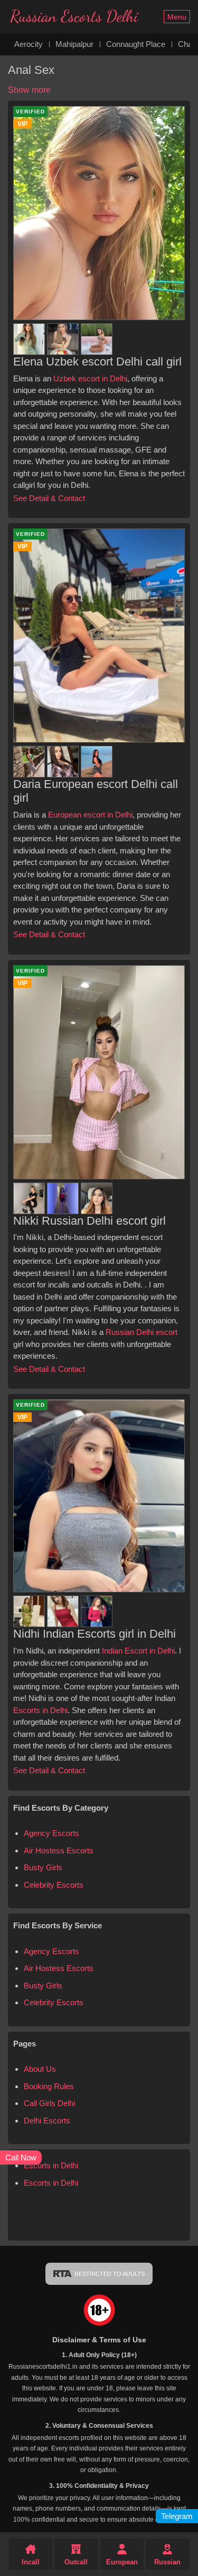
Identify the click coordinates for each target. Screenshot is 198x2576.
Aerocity (29, 44)
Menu (177, 17)
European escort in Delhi (90, 815)
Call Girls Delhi (49, 2103)
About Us (40, 2069)
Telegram (177, 2516)
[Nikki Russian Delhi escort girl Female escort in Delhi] (30, 1196)
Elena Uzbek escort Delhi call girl (97, 362)
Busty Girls (43, 1867)
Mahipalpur (74, 44)
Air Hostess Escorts (59, 1851)
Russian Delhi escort (142, 1332)
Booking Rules (49, 2086)
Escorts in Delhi (40, 1710)
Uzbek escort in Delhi (90, 378)
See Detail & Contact (49, 498)
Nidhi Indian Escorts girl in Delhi (95, 1634)
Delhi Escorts (47, 2121)
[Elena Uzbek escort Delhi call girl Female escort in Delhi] (30, 337)
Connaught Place (136, 44)
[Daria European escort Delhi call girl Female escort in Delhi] (30, 759)
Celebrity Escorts (54, 1885)
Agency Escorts (51, 1833)
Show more (29, 90)
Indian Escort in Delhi (138, 1651)
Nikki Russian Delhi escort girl (89, 1221)
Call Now (21, 2157)
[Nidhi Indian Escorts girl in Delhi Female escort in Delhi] (30, 1609)
